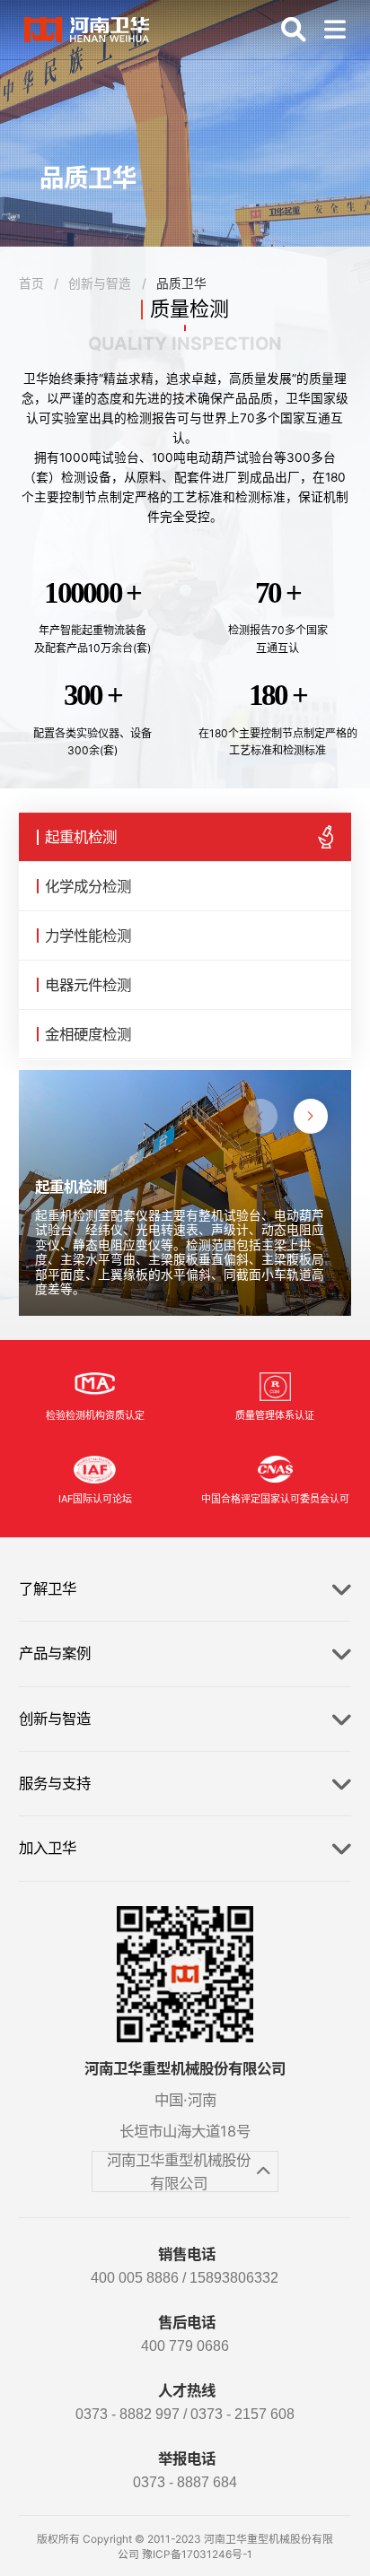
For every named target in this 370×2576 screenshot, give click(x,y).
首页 (31, 283)
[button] (311, 1116)
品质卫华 (181, 283)
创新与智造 (100, 283)
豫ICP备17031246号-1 (197, 2554)
